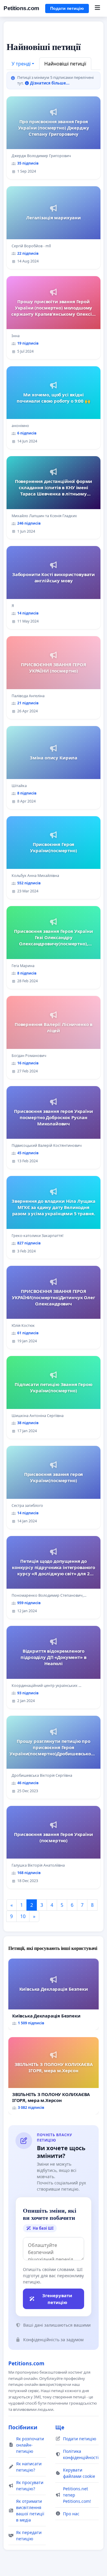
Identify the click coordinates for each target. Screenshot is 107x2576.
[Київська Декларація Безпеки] (53, 1994)
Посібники (23, 2427)
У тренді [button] (21, 64)
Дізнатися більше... (49, 83)
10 (23, 1916)
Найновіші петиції (65, 64)
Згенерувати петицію (57, 2299)
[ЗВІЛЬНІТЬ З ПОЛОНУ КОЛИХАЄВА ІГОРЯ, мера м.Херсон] (53, 2076)
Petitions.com (21, 8)
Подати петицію (67, 8)
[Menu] (97, 8)
